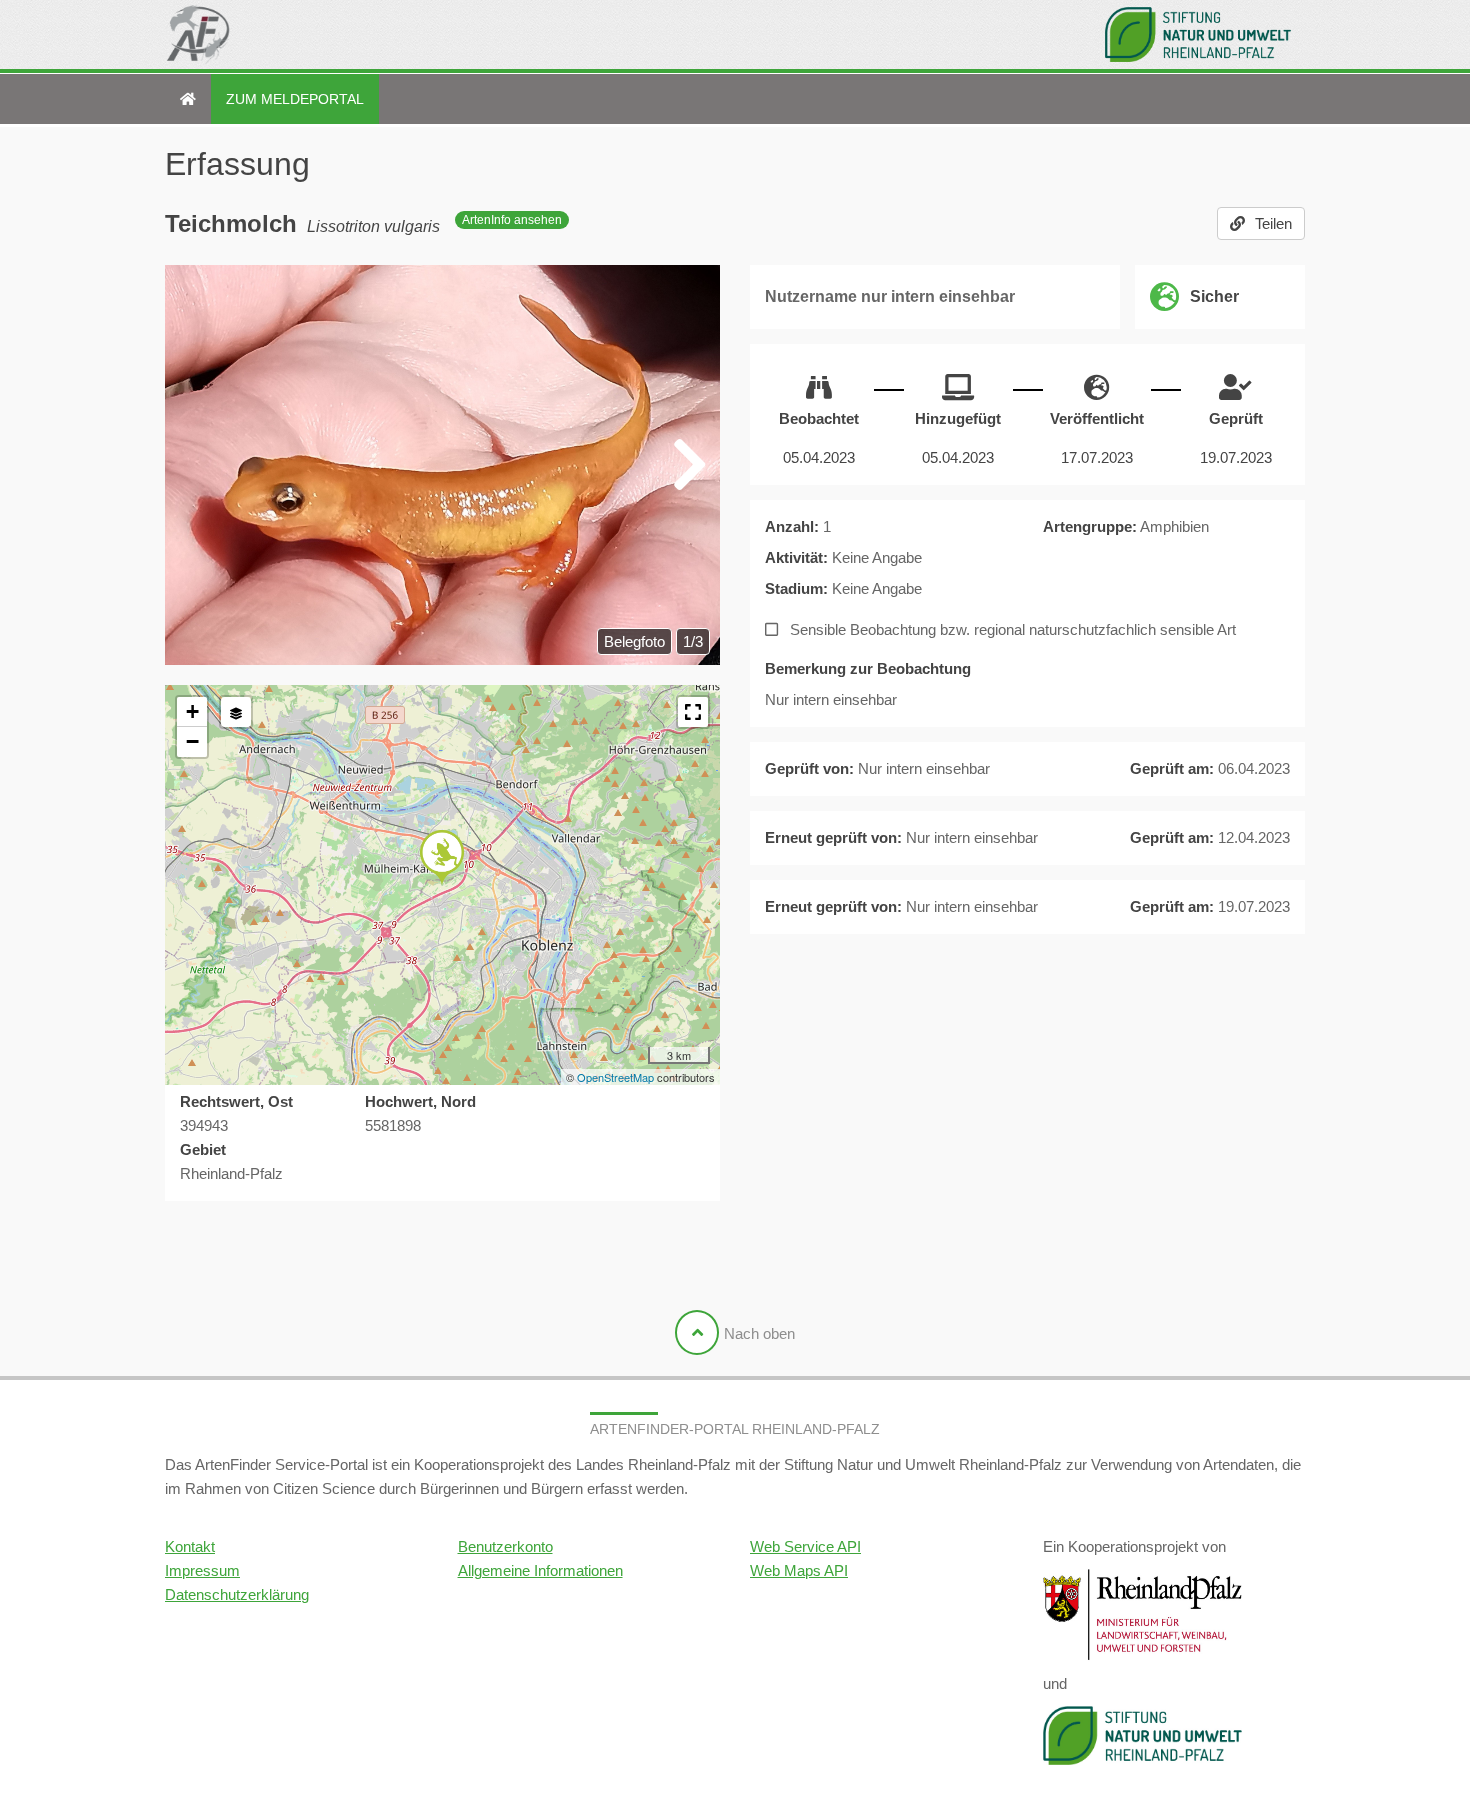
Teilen (1273, 223)
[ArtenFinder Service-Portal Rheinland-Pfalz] (188, 99)
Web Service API (805, 1546)
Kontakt (190, 1546)
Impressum (202, 1570)
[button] (693, 712)
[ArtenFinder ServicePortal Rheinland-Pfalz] (198, 34)
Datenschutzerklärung (237, 1594)
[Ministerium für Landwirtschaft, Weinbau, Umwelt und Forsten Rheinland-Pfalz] (1143, 1613)
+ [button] (192, 711)
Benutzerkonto (505, 1546)
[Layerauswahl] (236, 712)
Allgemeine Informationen (540, 1570)
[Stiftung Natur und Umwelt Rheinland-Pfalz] (1205, 34)
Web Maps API (799, 1570)
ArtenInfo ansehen (512, 220)
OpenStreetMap (615, 1077)
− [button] (192, 741)
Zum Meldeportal (295, 99)
